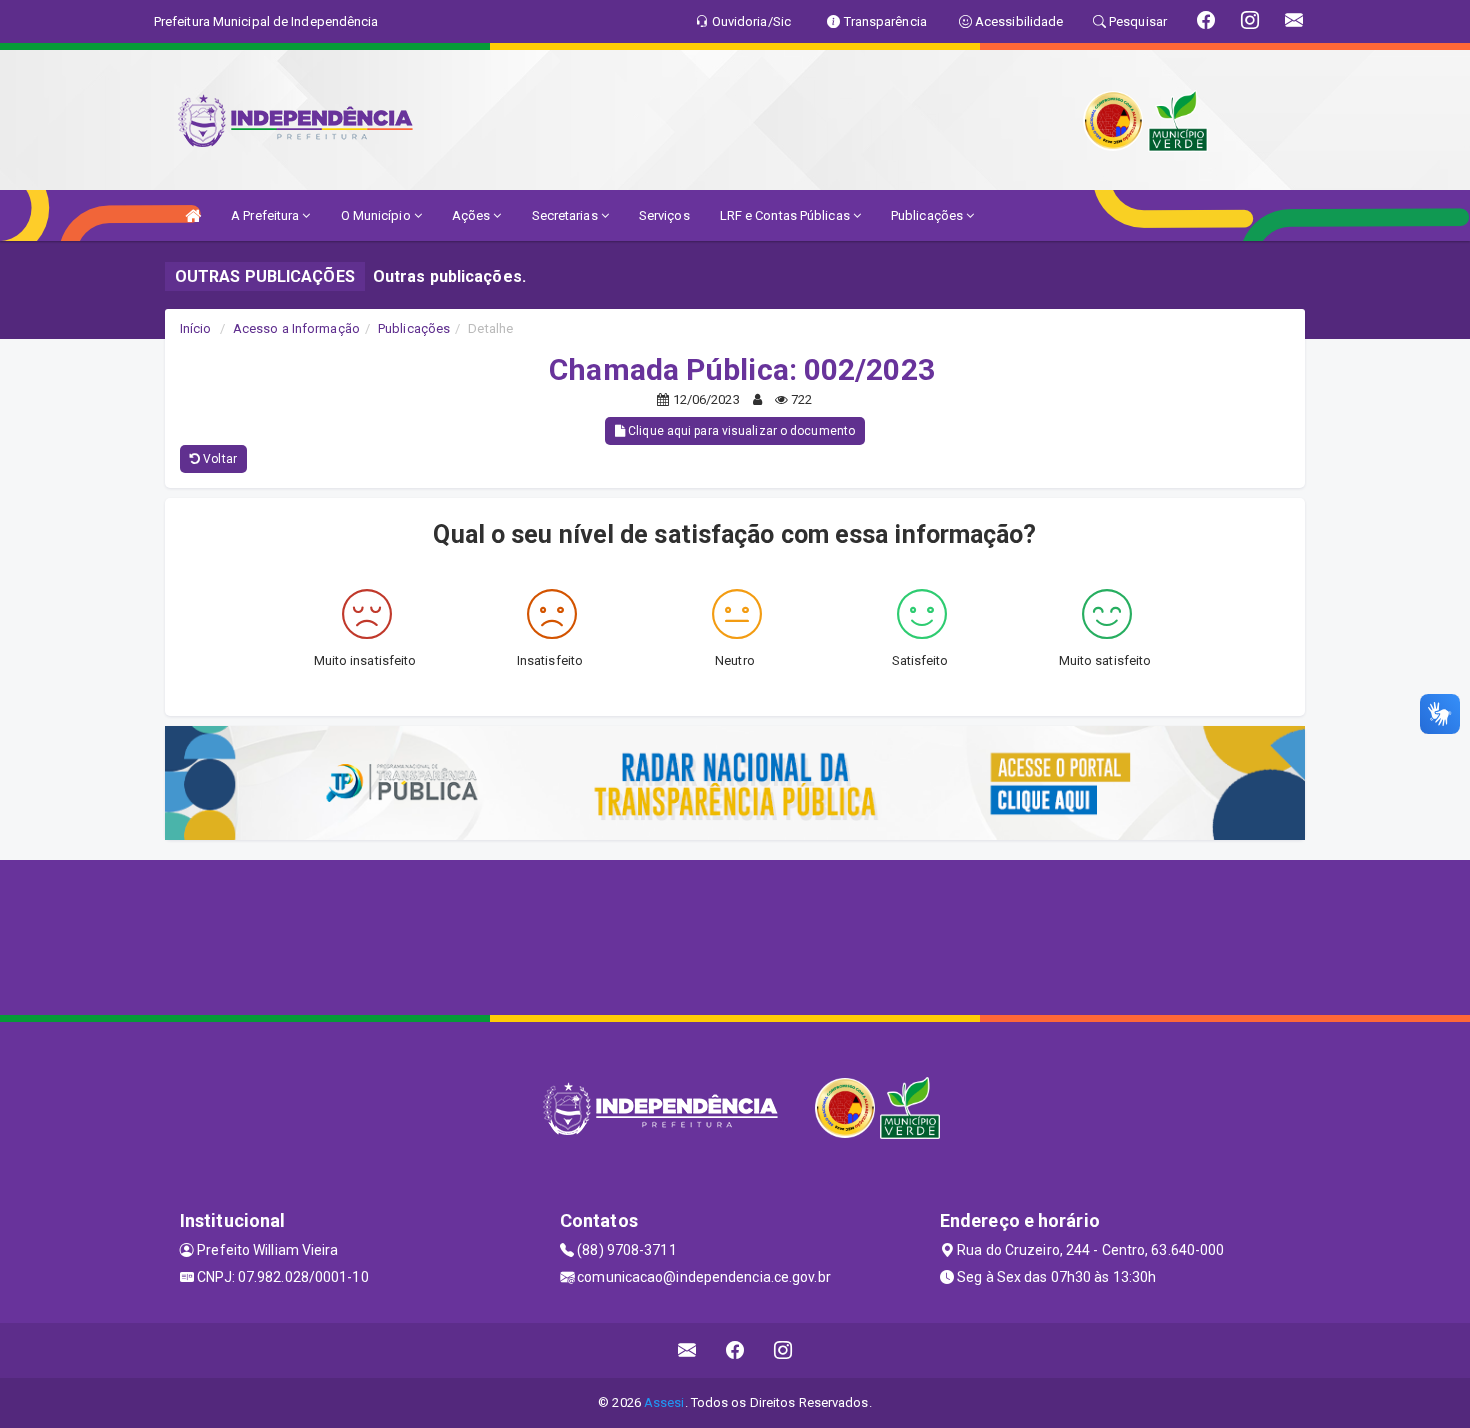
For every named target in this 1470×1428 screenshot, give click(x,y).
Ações (473, 215)
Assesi (664, 1402)
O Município (377, 215)
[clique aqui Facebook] (735, 1350)
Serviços (664, 215)
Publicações (928, 215)
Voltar (218, 459)
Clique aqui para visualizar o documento (740, 431)
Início (196, 328)
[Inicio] (193, 215)
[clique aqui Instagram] (783, 1350)
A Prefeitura (266, 215)
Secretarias (566, 215)
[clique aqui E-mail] (687, 1350)
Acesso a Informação (296, 328)
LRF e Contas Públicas (786, 215)
